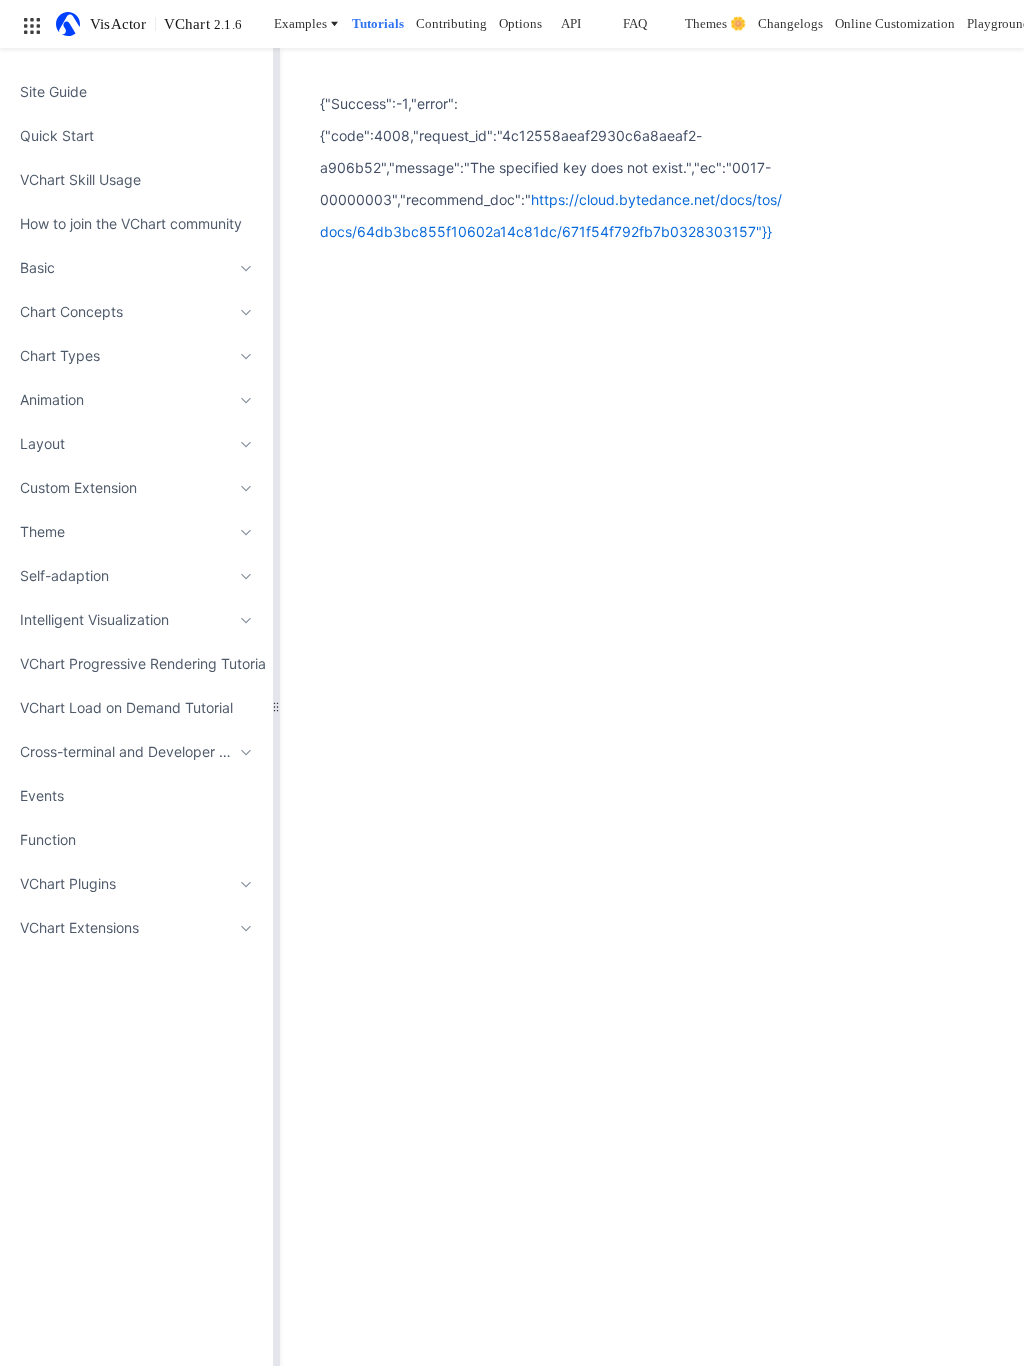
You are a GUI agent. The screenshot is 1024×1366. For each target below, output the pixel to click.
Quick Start (57, 135)
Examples (300, 23)
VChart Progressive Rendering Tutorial (136, 663)
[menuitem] (136, 92)
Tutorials (378, 23)
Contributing (451, 23)
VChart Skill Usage (80, 179)
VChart (203, 24)
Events (42, 795)
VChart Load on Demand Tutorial (126, 707)
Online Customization (895, 23)
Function (48, 839)
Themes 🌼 (715, 23)
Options (520, 23)
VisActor (118, 24)
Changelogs (790, 23)
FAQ (635, 23)
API (571, 23)
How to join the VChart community (131, 223)
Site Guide (53, 91)
